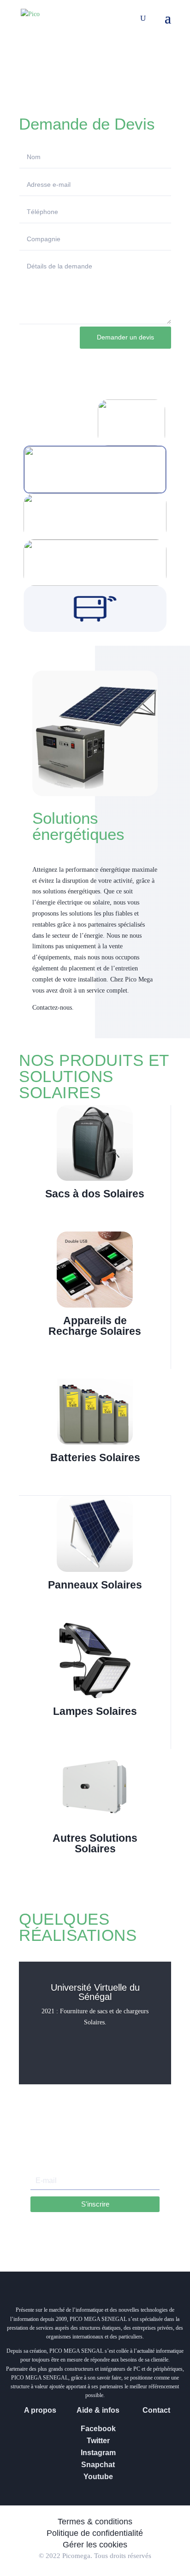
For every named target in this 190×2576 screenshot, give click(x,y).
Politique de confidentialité (95, 2533)
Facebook (98, 2429)
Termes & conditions (95, 2522)
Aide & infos (98, 2410)
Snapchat (98, 2465)
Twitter (98, 2441)
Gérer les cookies (95, 2545)
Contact (156, 2410)
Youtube (98, 2477)
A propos (40, 2410)
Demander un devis (125, 337)
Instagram (98, 2453)
